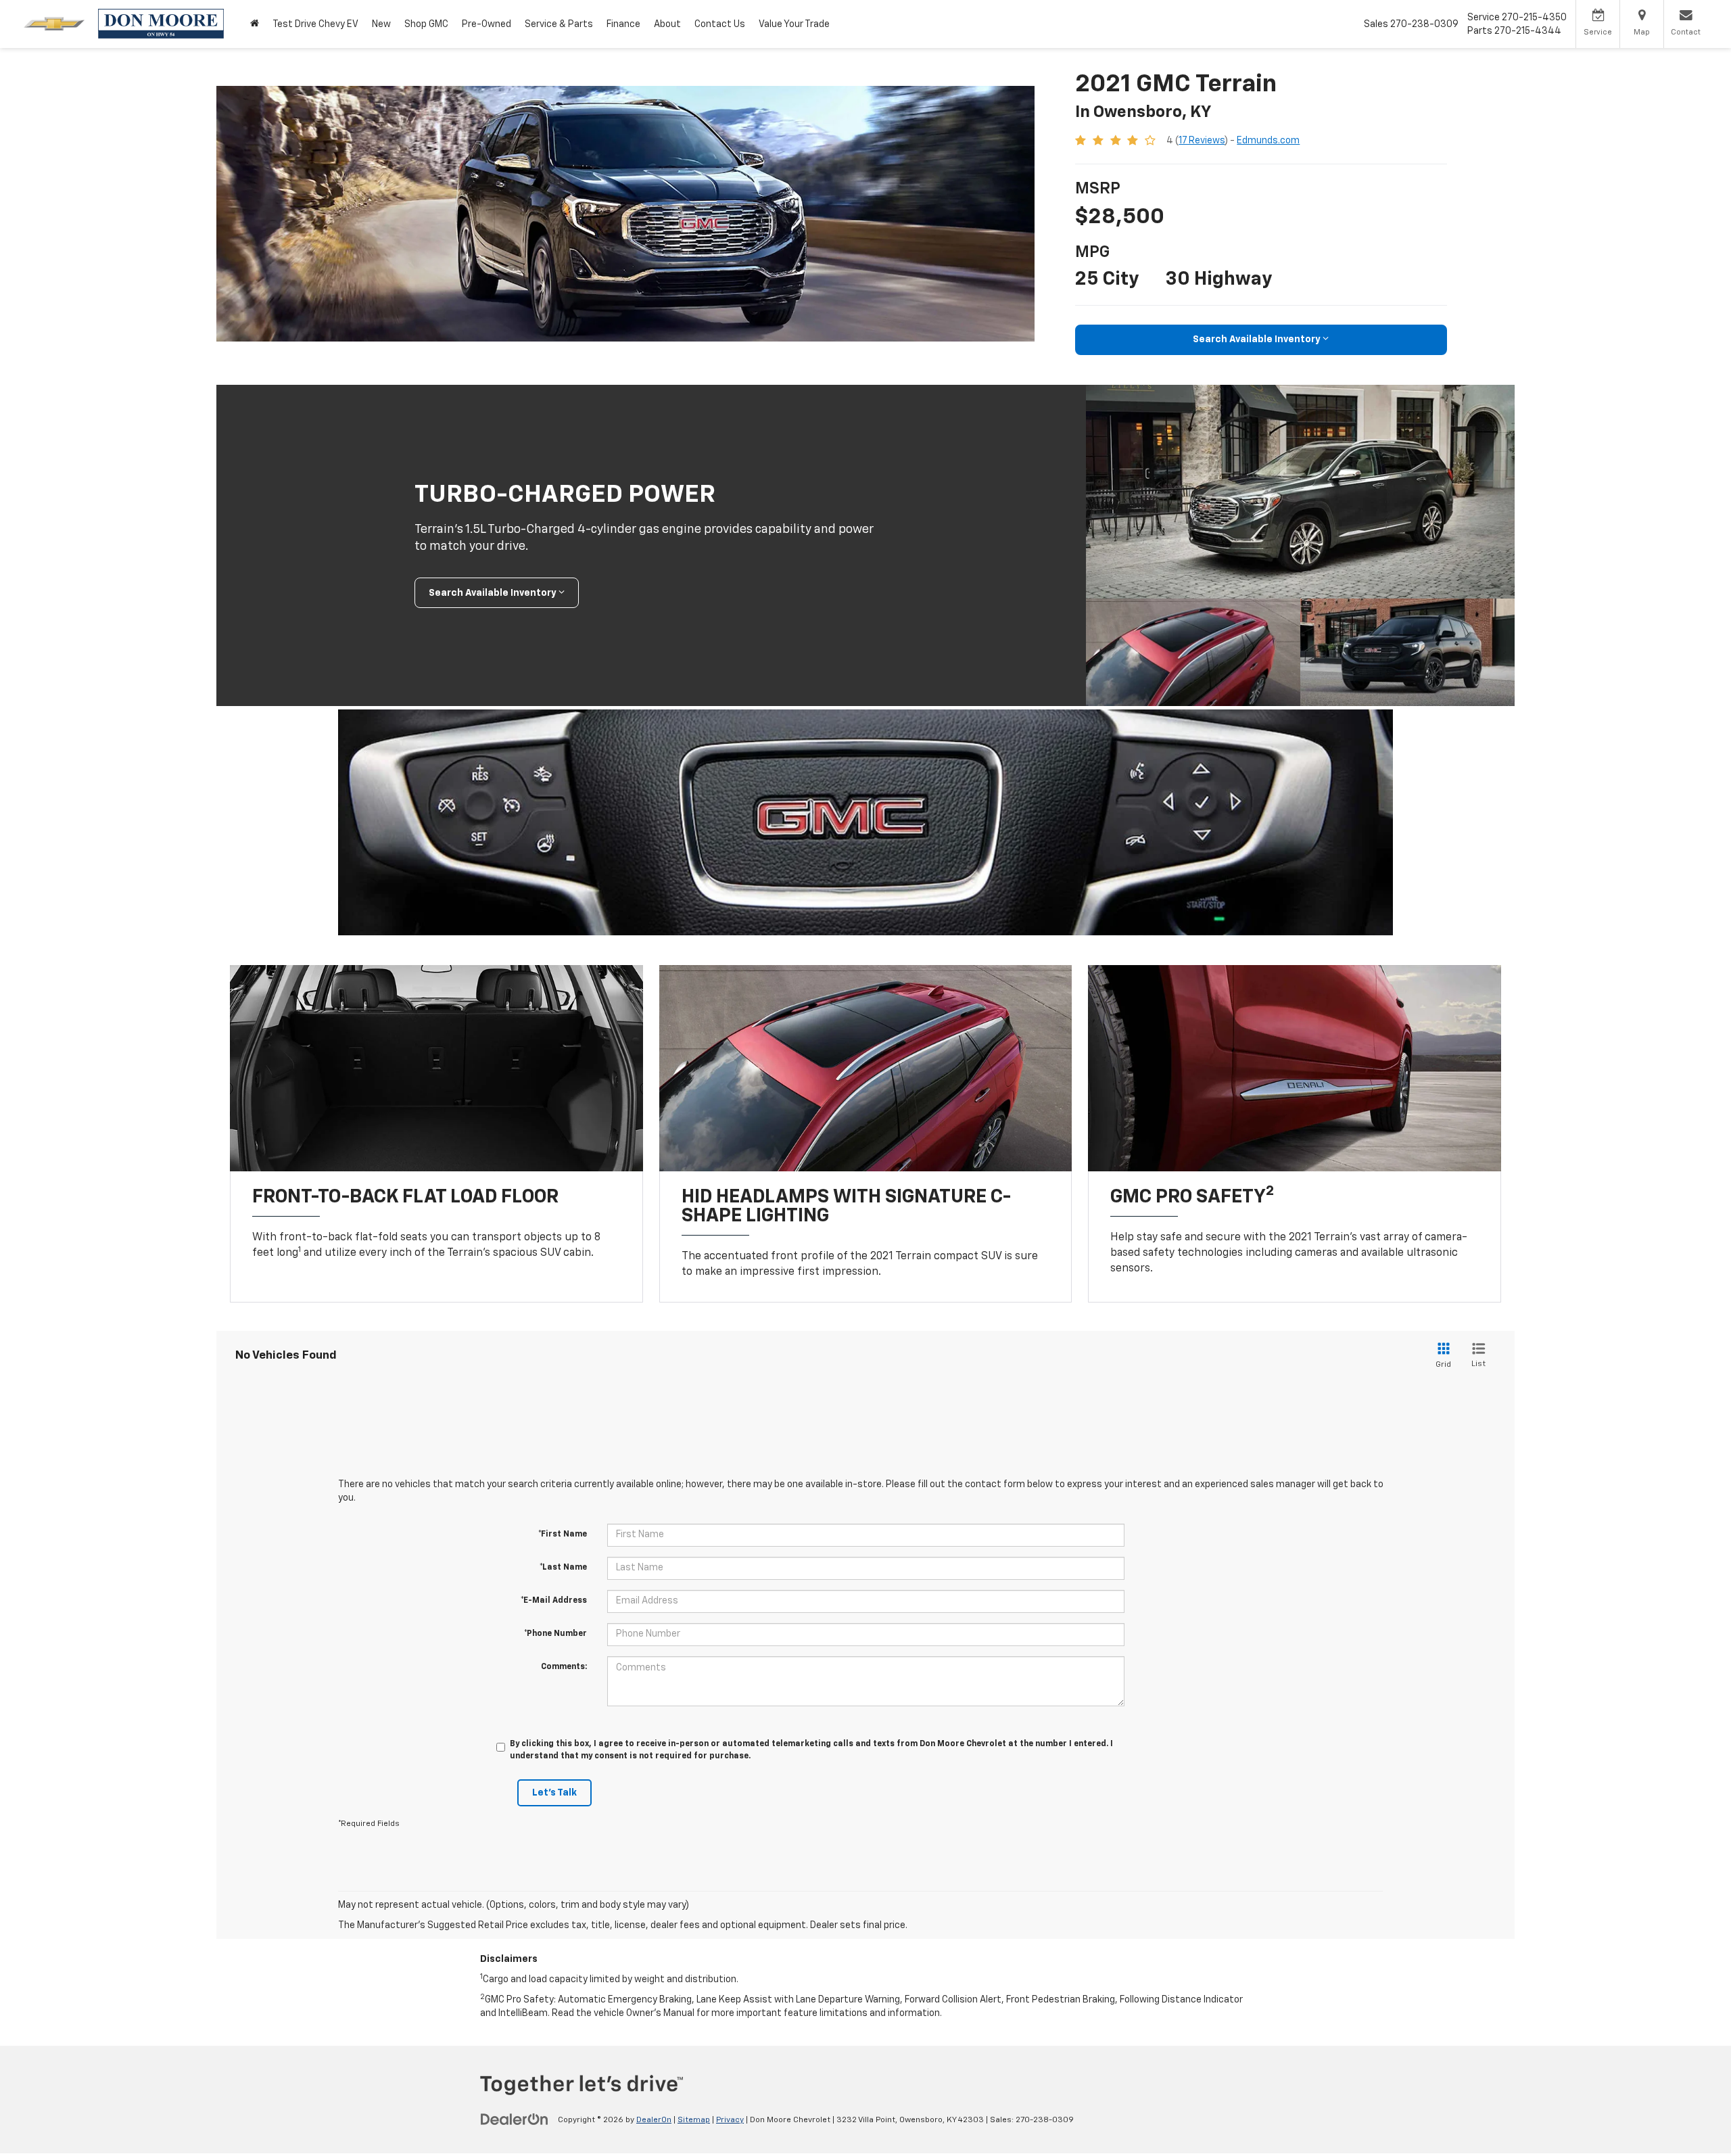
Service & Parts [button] (559, 24)
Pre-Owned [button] (487, 24)
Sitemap (694, 2120)
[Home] (255, 24)
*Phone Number (555, 1634)
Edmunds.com (1268, 141)
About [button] (667, 24)
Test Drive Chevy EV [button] (315, 24)
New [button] (381, 24)
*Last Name (563, 1568)
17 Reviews (1202, 141)
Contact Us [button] (720, 24)
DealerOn (654, 2120)
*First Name (563, 1534)
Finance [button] (623, 24)
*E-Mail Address (554, 1601)
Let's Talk (554, 1793)
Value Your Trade (794, 24)
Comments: (564, 1667)
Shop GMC (426, 24)
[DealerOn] (515, 2119)
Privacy (730, 2120)
